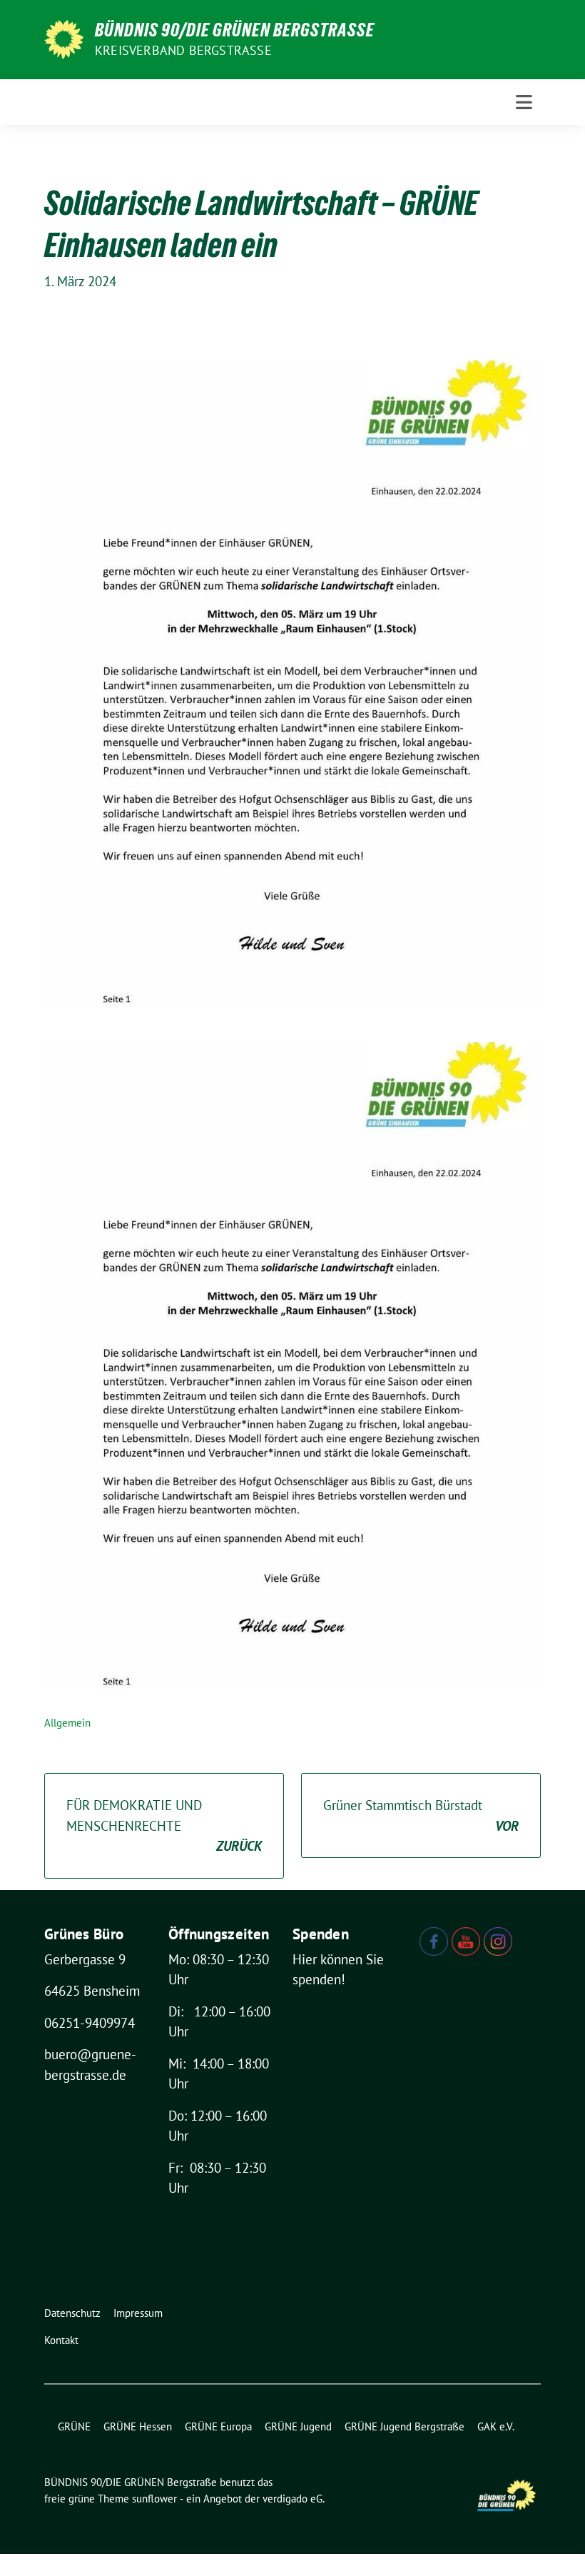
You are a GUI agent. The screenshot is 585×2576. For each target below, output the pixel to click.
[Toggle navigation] (524, 102)
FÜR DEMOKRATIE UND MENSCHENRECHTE (164, 1825)
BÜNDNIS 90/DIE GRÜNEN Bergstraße (235, 30)
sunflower (154, 2499)
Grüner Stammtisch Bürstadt (421, 1815)
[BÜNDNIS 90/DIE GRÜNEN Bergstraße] (64, 38)
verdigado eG (292, 2499)
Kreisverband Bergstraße (183, 50)
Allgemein (67, 1723)
